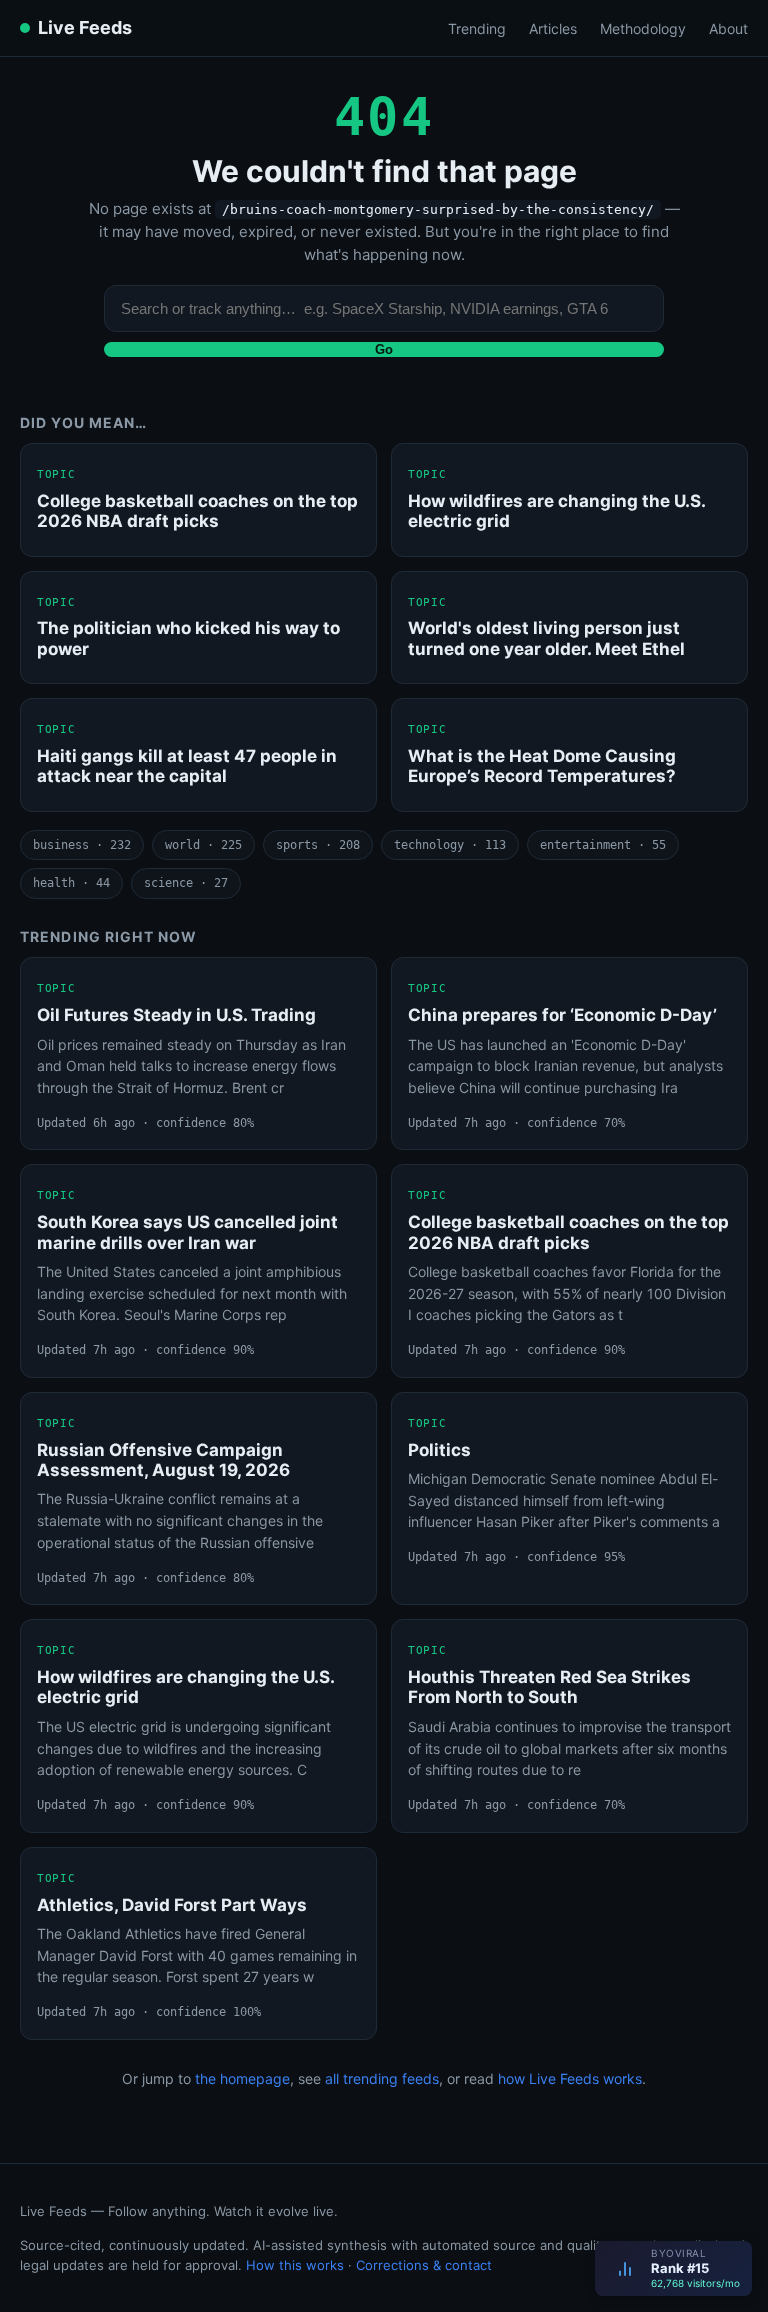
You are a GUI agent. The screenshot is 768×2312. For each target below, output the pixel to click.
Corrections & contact (424, 2265)
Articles (553, 28)
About (728, 28)
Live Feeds (85, 27)
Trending (477, 28)
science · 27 (186, 883)
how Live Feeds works (570, 2078)
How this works (295, 2265)
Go (384, 349)
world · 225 (203, 845)
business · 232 (82, 845)
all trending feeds (382, 2078)
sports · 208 (318, 845)
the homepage (242, 2078)
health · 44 (71, 883)
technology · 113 (450, 845)
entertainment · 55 (603, 845)
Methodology (643, 28)
